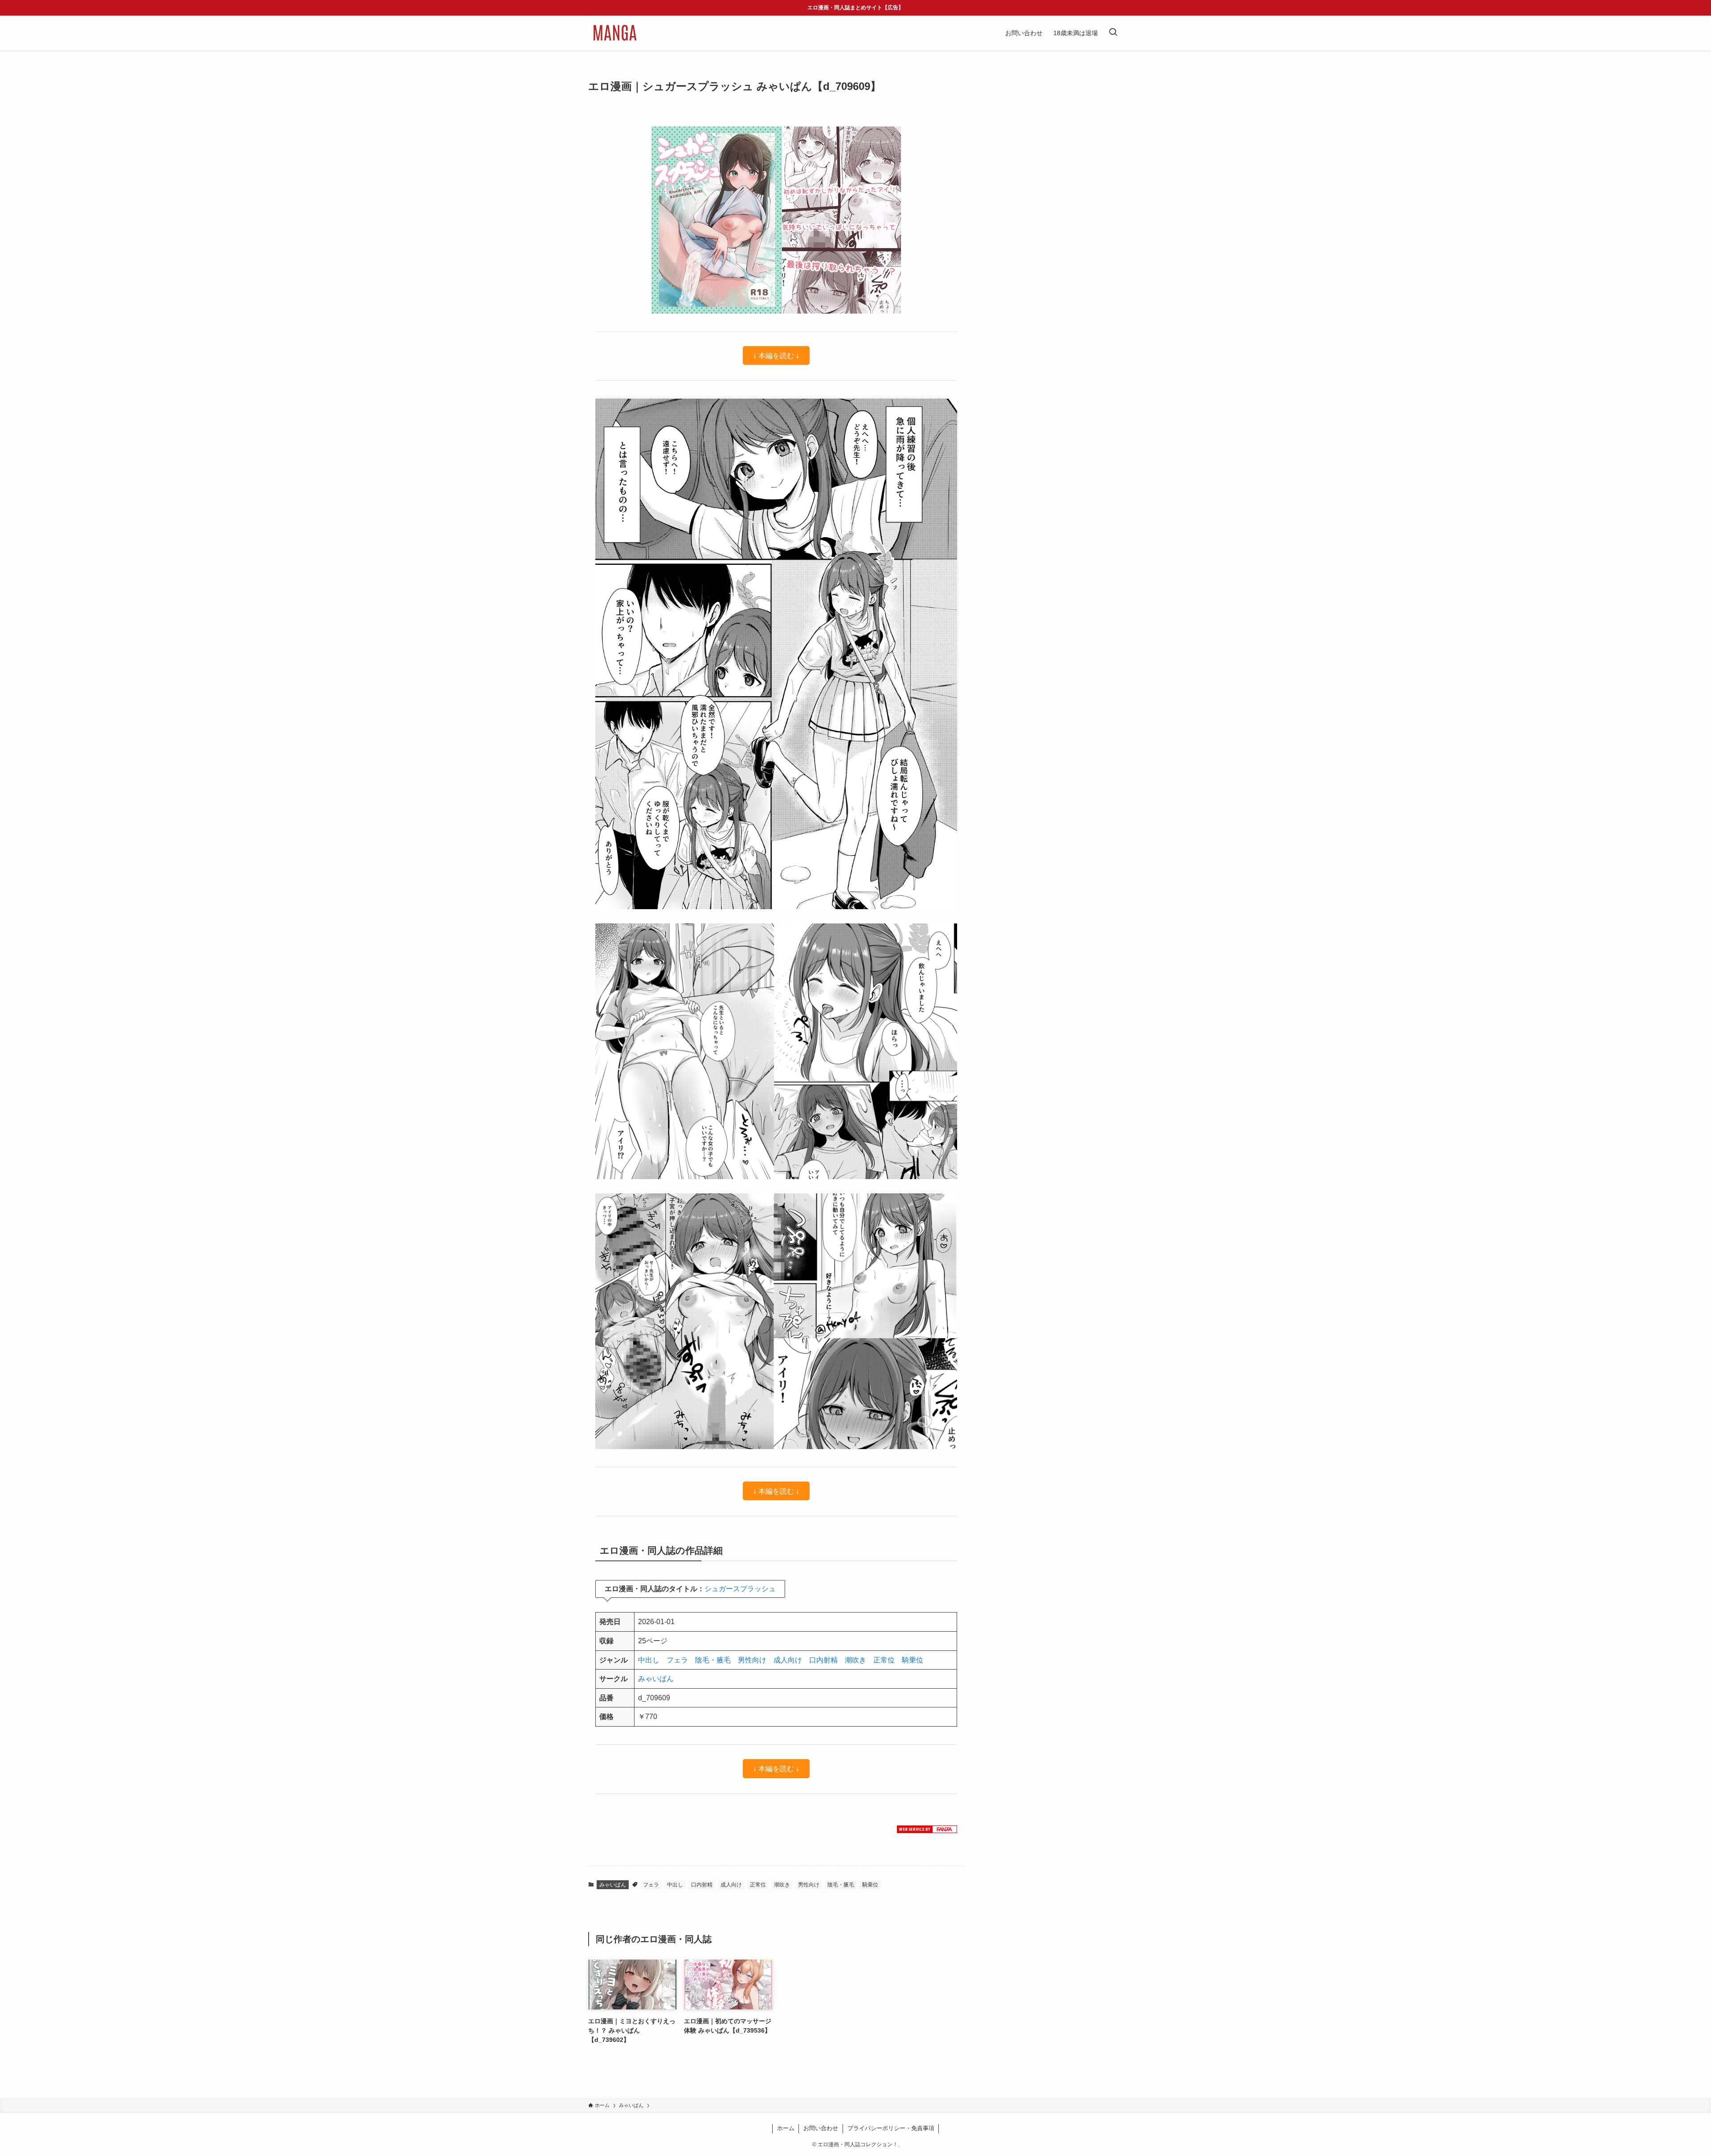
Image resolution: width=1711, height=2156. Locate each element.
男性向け (752, 1660)
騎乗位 (913, 1660)
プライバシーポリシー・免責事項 (891, 2128)
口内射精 (823, 1660)
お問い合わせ (821, 2128)
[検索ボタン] (1113, 33)
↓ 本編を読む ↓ (776, 356)
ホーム (786, 2128)
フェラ (677, 1660)
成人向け (788, 1660)
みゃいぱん (656, 1679)
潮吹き (855, 1660)
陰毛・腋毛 (713, 1660)
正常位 (884, 1660)
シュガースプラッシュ (740, 1589)
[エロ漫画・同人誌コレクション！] (615, 33)
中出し (649, 1660)
